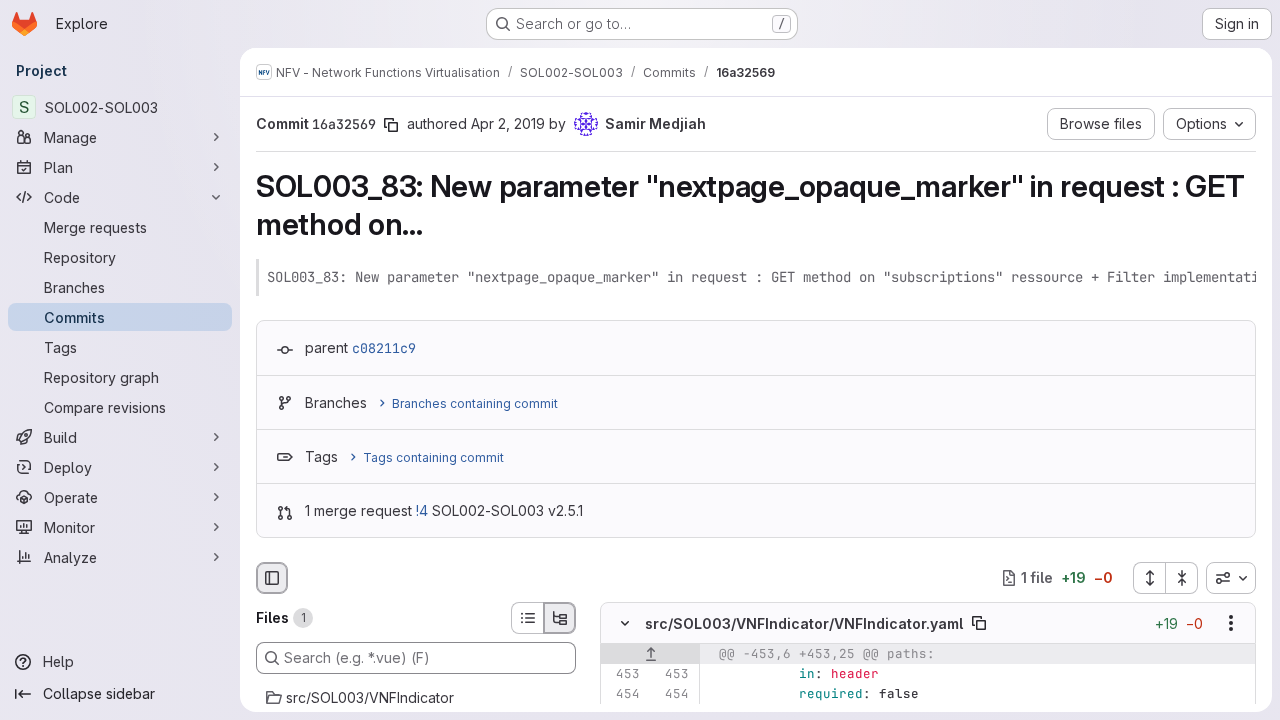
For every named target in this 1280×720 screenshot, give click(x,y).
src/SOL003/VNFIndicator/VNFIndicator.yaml (804, 623)
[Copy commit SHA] (391, 125)
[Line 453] (623, 674)
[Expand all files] (1149, 578)
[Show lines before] (650, 654)
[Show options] (1231, 623)
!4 (422, 510)
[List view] (527, 618)
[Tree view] (560, 618)
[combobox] (1231, 578)
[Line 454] (623, 694)
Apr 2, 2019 (508, 123)
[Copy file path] (979, 623)
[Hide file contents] (625, 623)
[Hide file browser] (272, 578)
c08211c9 (384, 348)
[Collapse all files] (1182, 578)
